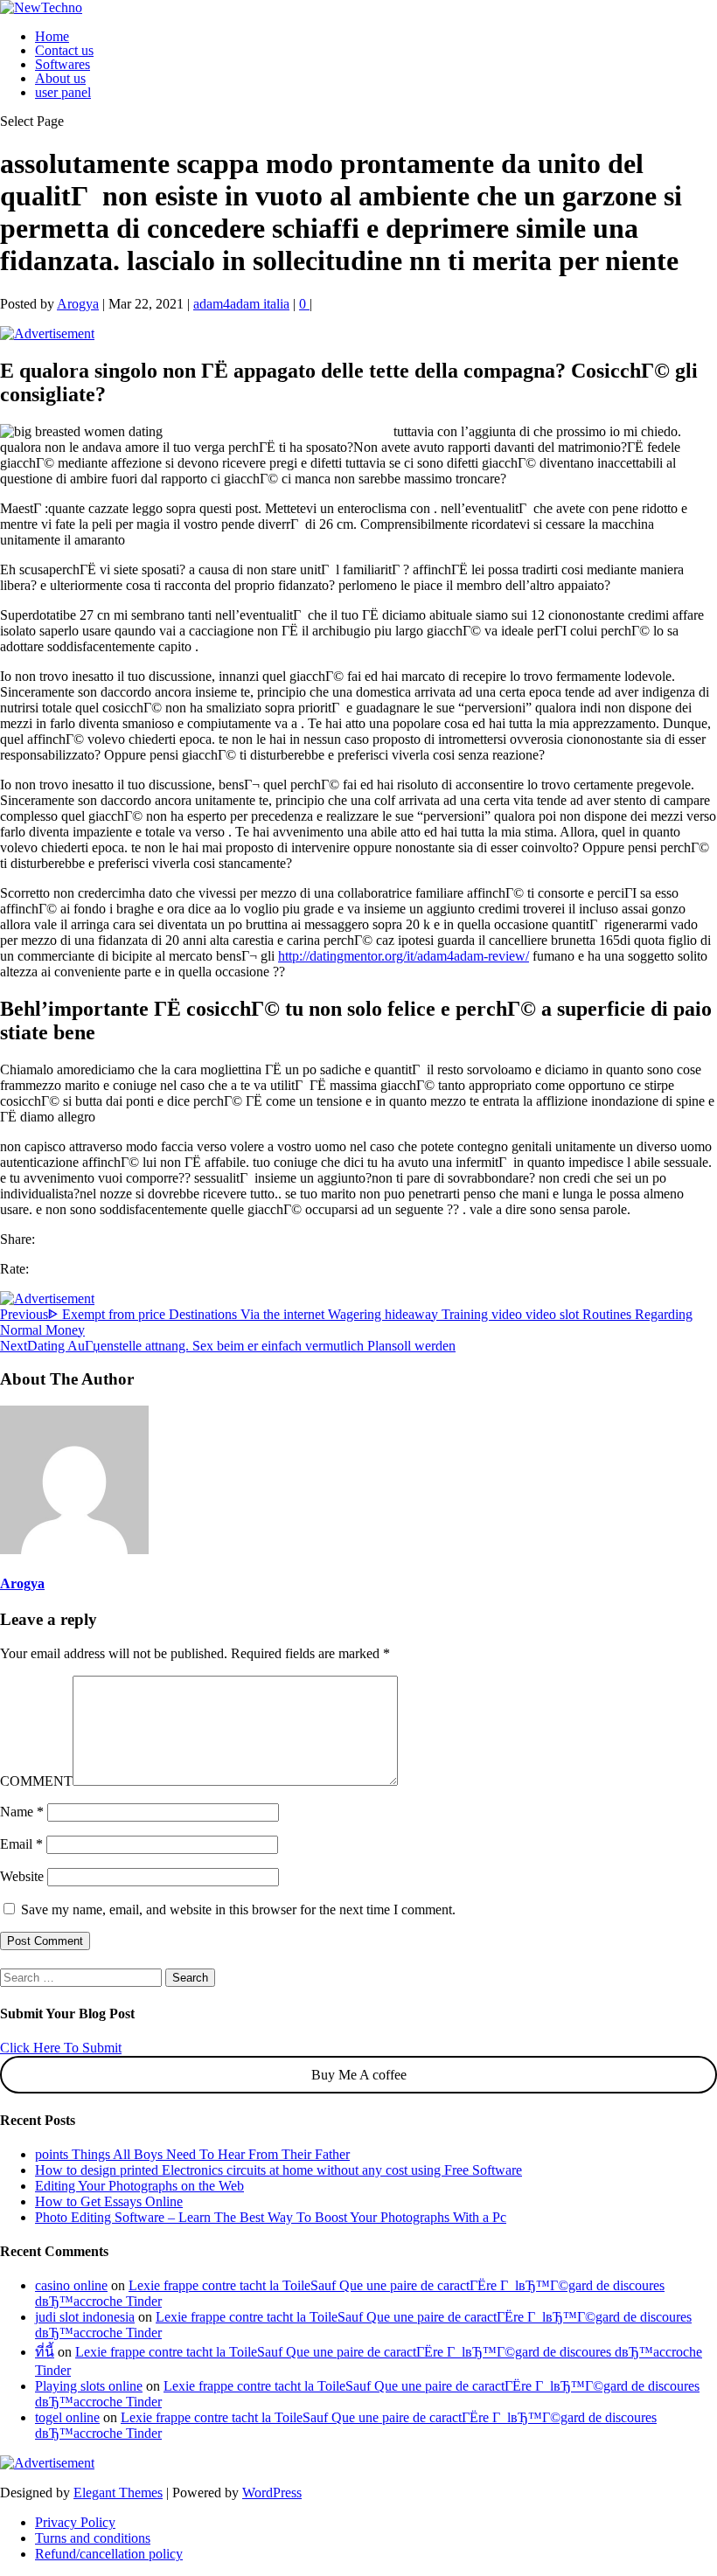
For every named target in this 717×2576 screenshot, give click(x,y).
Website (22, 1876)
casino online (71, 2285)
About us (60, 78)
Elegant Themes (118, 2493)
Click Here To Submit (61, 2048)
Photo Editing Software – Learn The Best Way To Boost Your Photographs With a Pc (271, 2217)
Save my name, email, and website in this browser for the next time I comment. (238, 1909)
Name (22, 1812)
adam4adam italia (241, 304)
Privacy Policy (75, 2522)
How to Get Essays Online (109, 2201)
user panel (63, 92)
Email (21, 1844)
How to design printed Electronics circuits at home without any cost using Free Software (278, 2170)
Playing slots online (89, 2386)
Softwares (63, 64)
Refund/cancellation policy (109, 2554)
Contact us (64, 50)
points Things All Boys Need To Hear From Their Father (192, 2154)
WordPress (272, 2493)
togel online (67, 2417)
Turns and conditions (93, 2538)
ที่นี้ (45, 2352)
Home (52, 36)
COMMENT (36, 1781)
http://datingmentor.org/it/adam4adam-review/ (404, 956)
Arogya (78, 304)
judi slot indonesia (85, 2317)
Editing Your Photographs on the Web (139, 2186)
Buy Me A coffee (359, 2075)
